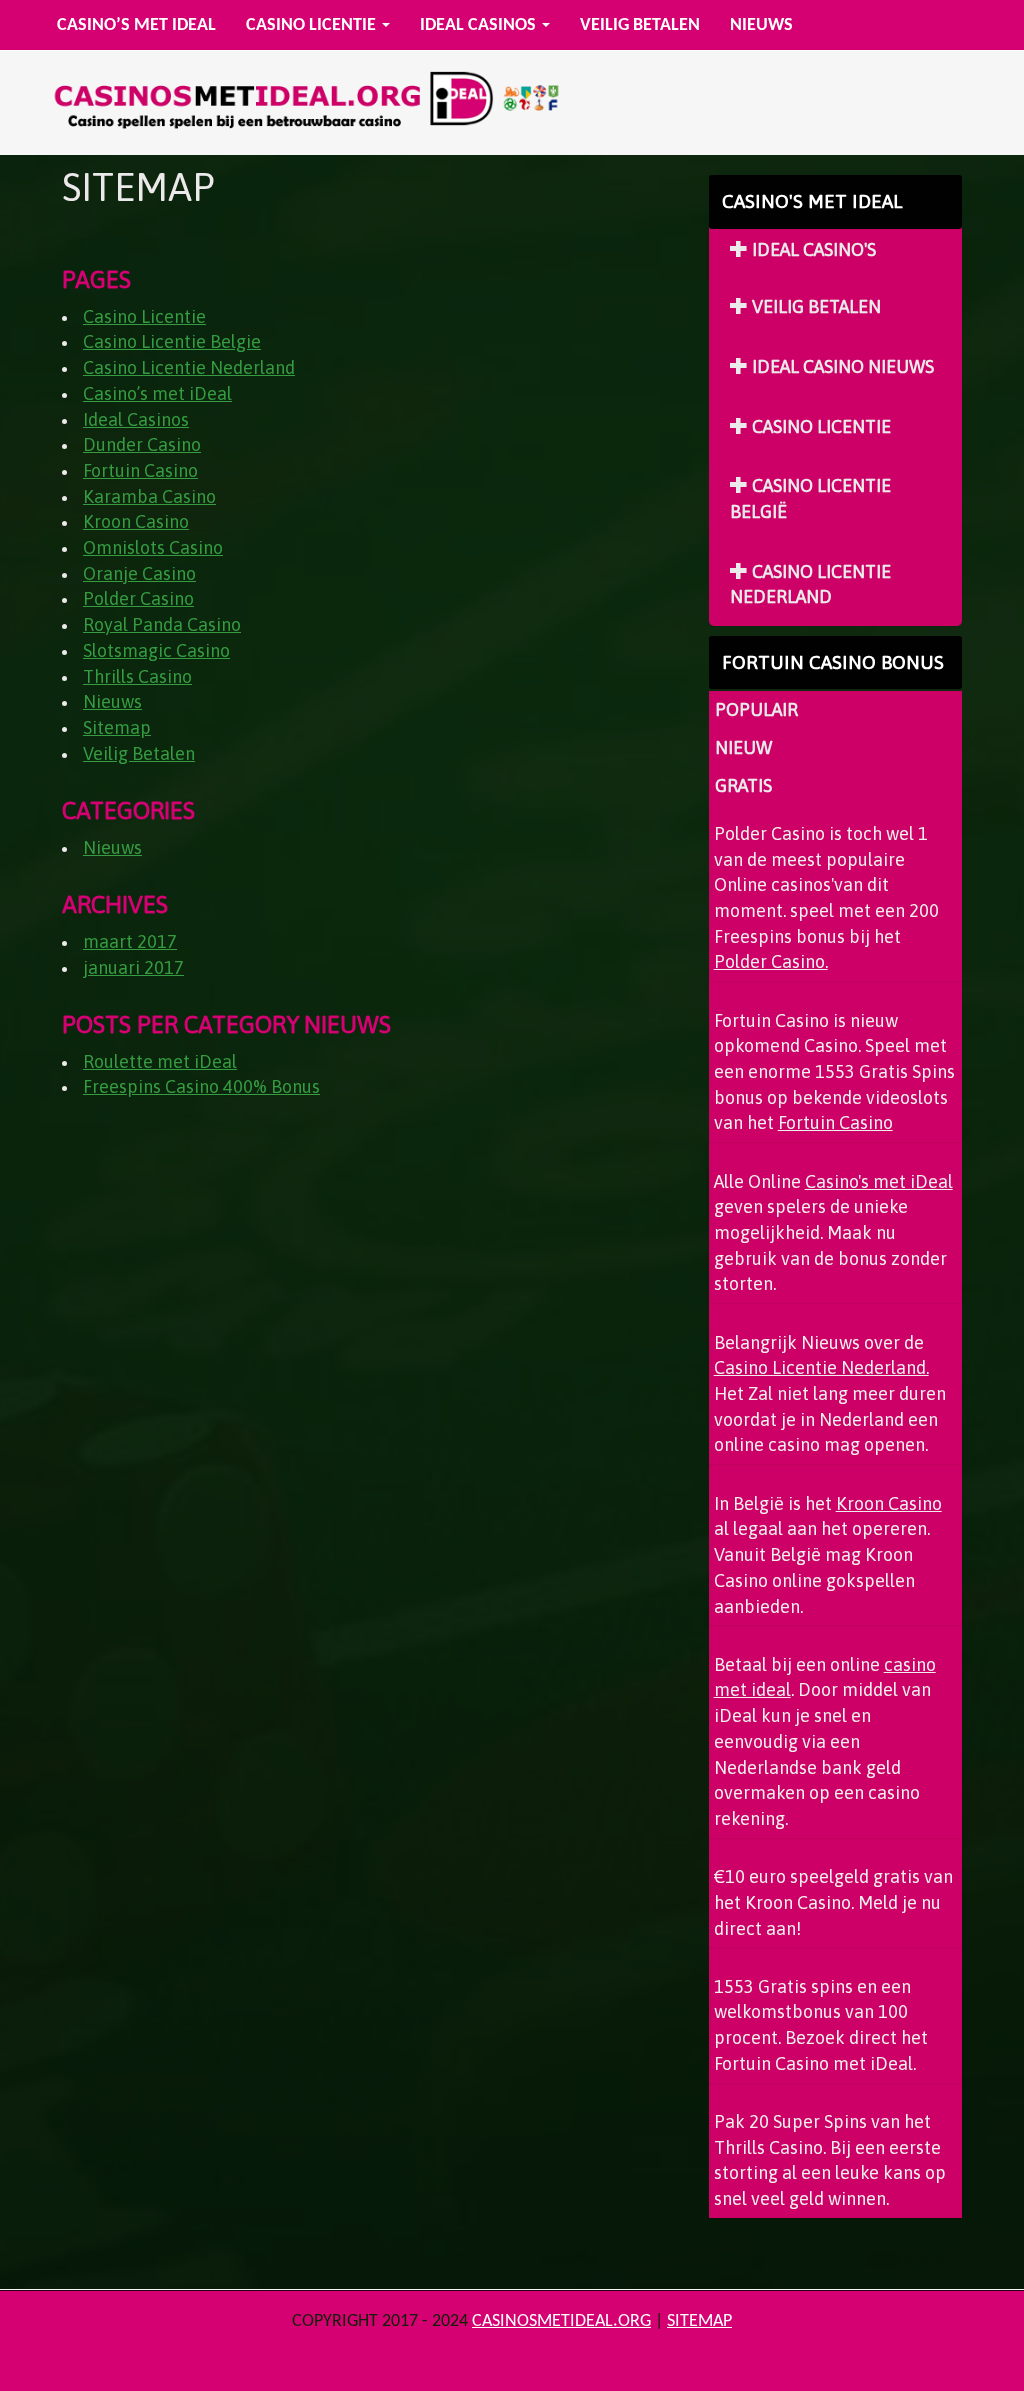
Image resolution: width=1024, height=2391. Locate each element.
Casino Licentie (144, 316)
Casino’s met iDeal (136, 25)
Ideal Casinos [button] (480, 25)
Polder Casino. (771, 961)
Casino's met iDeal (879, 1181)
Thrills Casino (137, 676)
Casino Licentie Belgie (172, 341)
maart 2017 (130, 941)
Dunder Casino (142, 444)
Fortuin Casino (140, 470)
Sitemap (117, 727)
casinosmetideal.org (561, 2321)
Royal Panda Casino (162, 624)
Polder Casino (138, 598)
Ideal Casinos (136, 419)
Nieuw (743, 747)
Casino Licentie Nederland (189, 367)
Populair (756, 709)
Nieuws (761, 25)
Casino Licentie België (810, 498)
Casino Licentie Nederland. (821, 1367)
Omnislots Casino (153, 547)
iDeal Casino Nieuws (841, 366)
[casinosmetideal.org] (302, 103)
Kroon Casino (136, 521)
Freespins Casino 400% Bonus (201, 1086)
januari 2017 (133, 967)
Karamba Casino (149, 496)
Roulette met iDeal (160, 1061)
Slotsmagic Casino (156, 650)
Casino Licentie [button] (313, 25)
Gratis (743, 785)
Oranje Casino (139, 573)
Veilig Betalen (640, 25)
